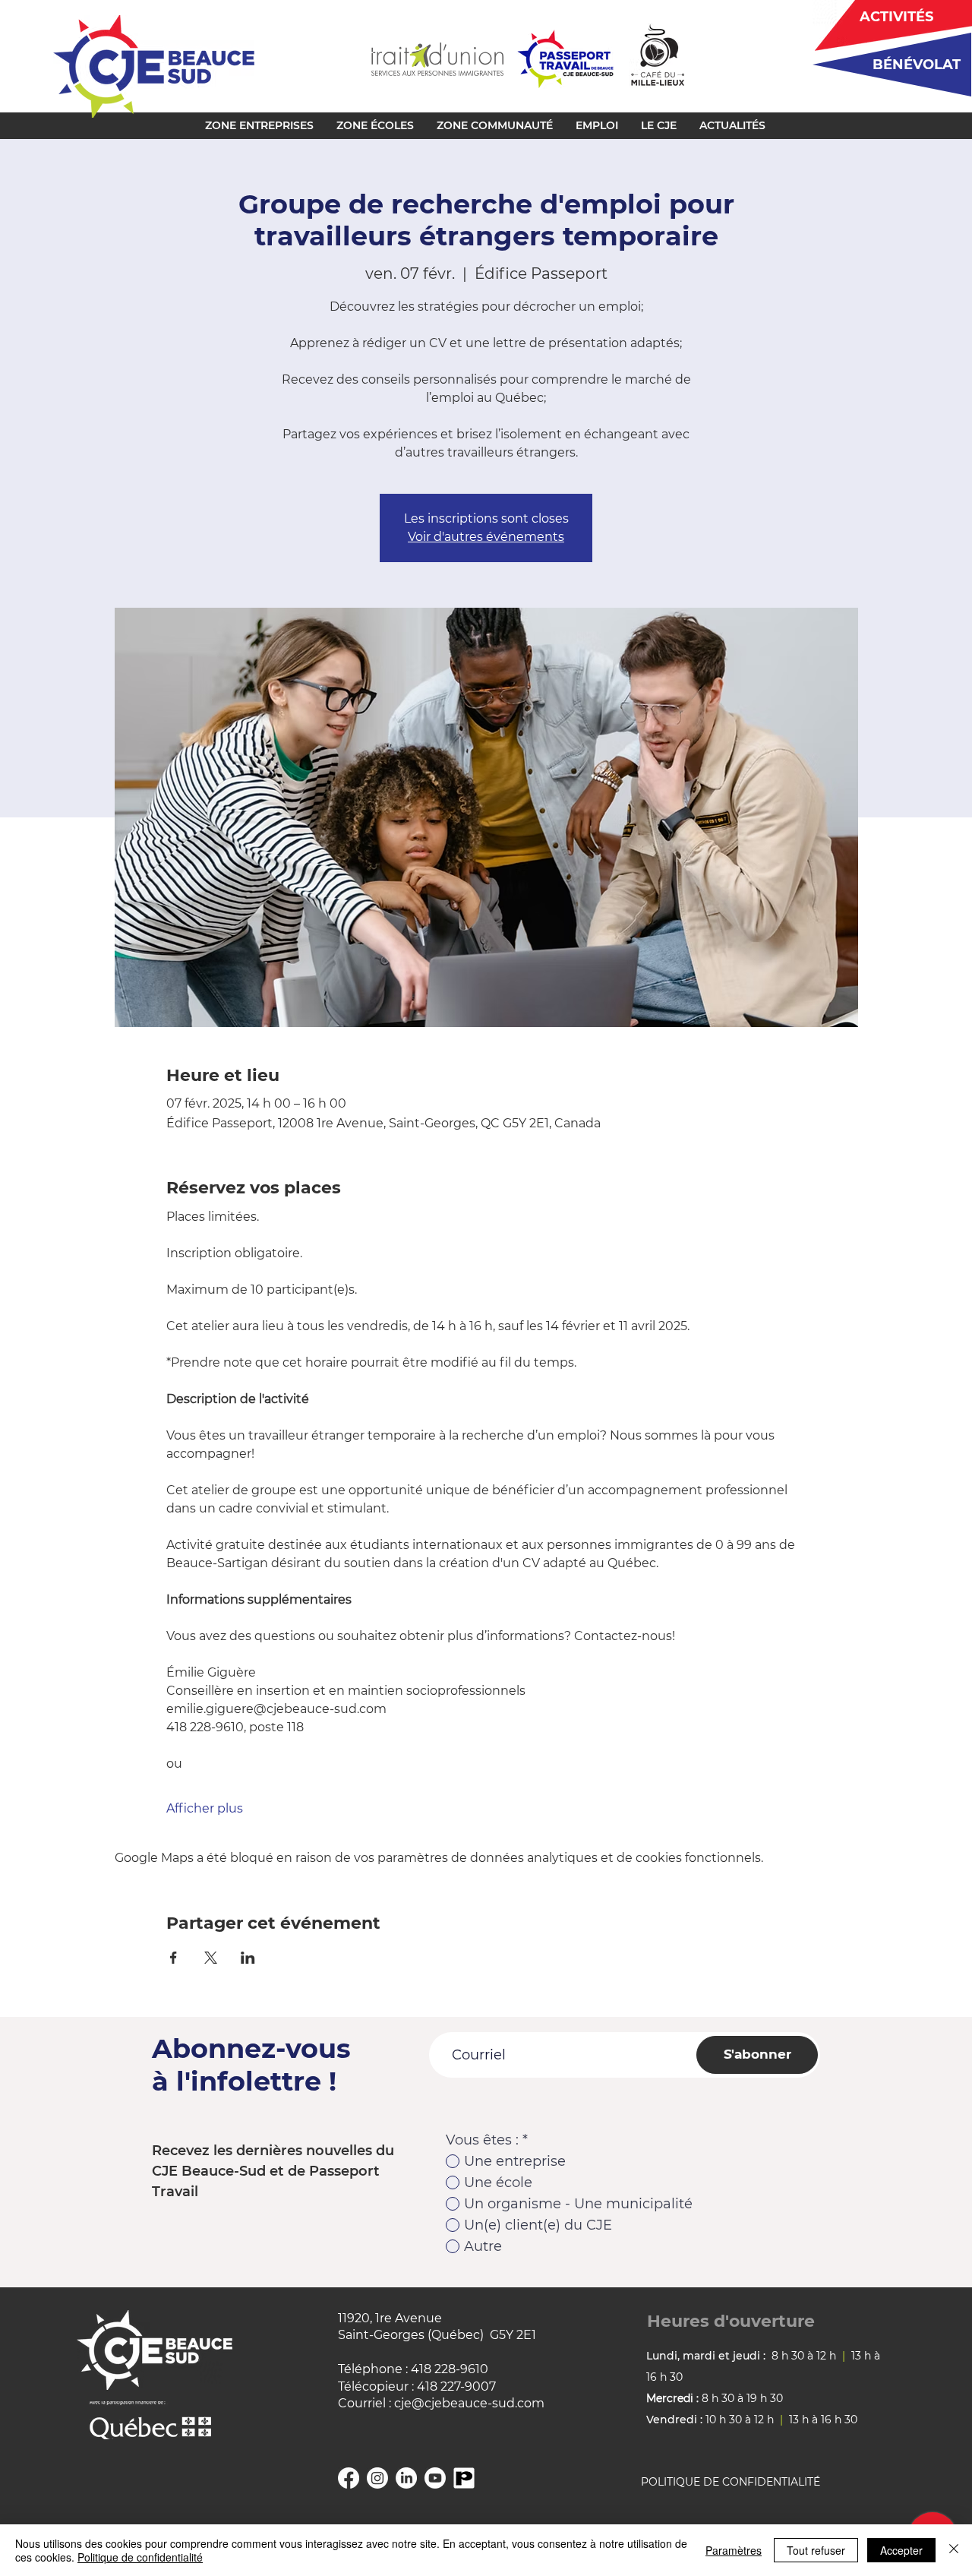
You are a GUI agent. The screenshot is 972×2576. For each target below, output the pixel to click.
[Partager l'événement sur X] (211, 1958)
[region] (887, 64)
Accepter (901, 2550)
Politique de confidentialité (140, 2557)
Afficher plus (205, 1808)
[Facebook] (349, 2478)
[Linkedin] (406, 2478)
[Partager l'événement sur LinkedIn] (248, 1958)
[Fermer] (954, 2550)
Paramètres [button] (734, 2550)
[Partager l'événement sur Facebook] (174, 1958)
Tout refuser (816, 2550)
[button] (259, 125)
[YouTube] (435, 2478)
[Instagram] (377, 2478)
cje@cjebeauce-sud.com (469, 2403)
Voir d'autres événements (486, 537)
